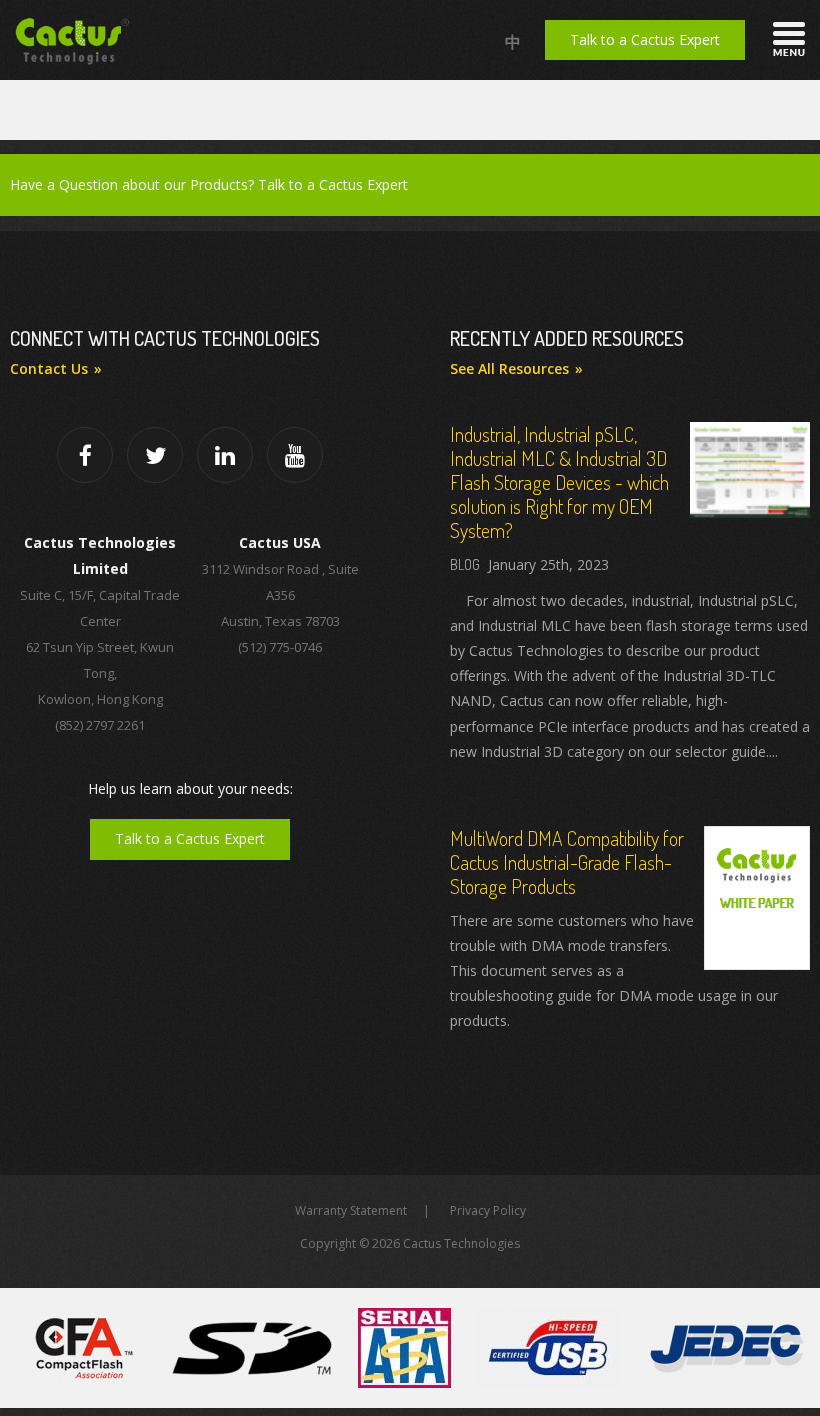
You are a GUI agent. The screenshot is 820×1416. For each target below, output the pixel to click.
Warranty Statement (351, 1210)
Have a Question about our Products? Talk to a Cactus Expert (209, 184)
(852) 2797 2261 (100, 725)
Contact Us (49, 368)
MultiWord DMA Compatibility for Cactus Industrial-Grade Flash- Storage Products (567, 862)
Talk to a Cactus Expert (645, 39)
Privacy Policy (488, 1210)
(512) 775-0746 (280, 647)
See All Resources (509, 368)
